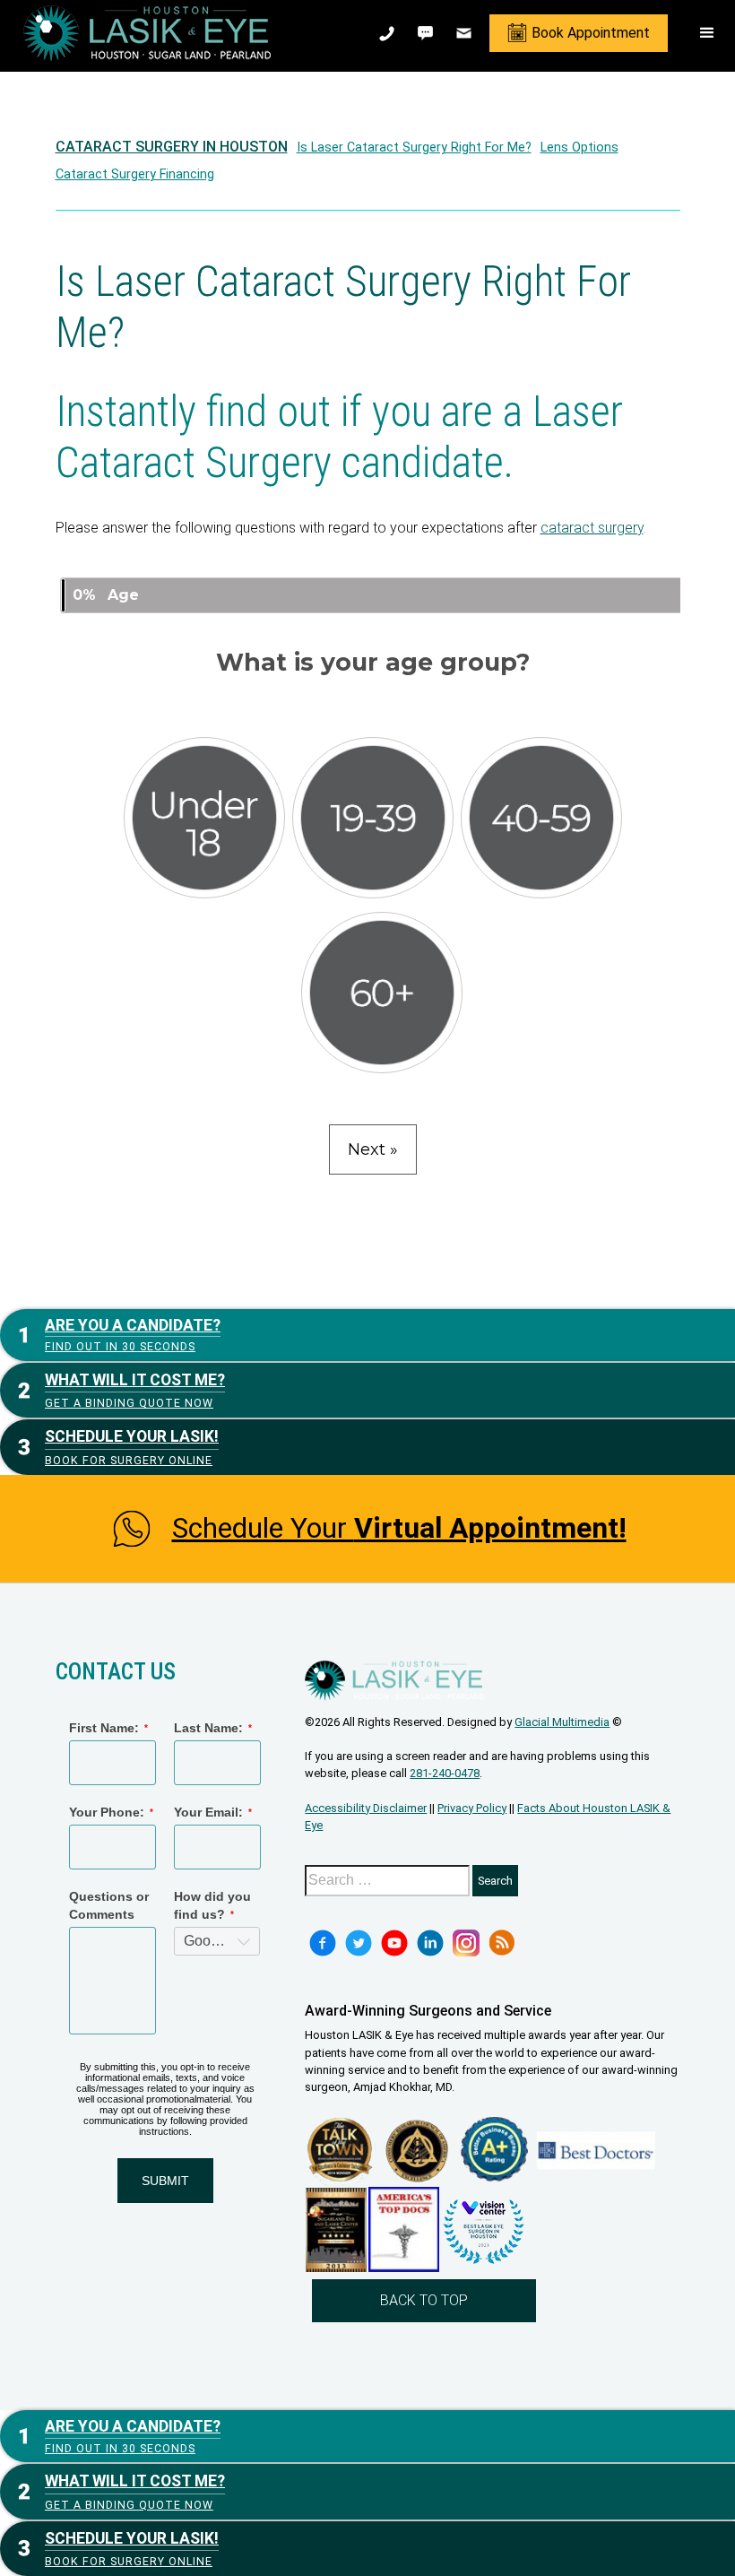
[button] (707, 33)
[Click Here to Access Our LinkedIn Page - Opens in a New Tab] (430, 1943)
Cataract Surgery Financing (135, 174)
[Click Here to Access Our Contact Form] (466, 33)
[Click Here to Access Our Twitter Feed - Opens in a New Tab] (359, 1943)
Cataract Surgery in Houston (172, 147)
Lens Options (579, 147)
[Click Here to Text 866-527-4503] (427, 33)
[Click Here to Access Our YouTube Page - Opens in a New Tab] (394, 1943)
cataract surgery (592, 528)
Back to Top (424, 2300)
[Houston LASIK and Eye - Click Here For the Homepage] (147, 33)
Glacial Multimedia (562, 1722)
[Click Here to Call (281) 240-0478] (389, 33)
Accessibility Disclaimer (366, 1808)
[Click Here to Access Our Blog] (502, 1943)
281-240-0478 (445, 1773)
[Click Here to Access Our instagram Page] (466, 1943)
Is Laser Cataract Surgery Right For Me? (414, 147)
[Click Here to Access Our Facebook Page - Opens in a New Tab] (323, 1943)
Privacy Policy (472, 1808)
